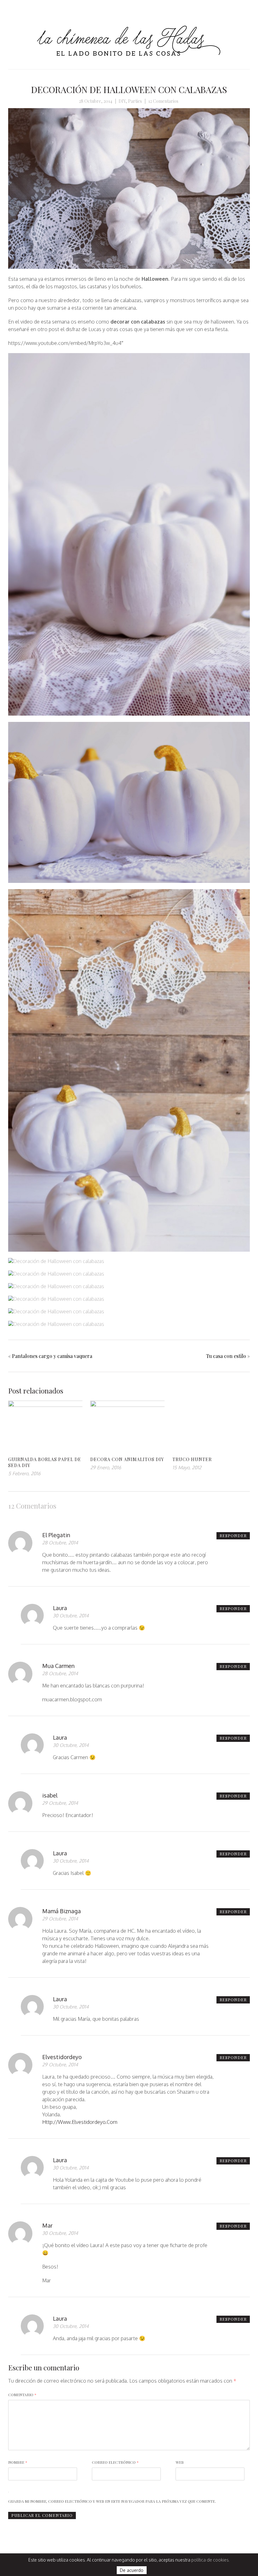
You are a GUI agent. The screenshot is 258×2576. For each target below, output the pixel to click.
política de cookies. (210, 2560)
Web (180, 2462)
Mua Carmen (58, 1666)
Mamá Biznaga (62, 1911)
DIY (122, 101)
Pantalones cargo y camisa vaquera (52, 1356)
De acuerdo (132, 2570)
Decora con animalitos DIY (127, 1459)
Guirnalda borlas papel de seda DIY (45, 1462)
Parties (135, 101)
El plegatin (56, 1535)
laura (60, 1608)
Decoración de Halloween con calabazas (129, 89)
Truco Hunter (192, 1459)
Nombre (18, 2462)
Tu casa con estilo (226, 1356)
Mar (47, 2225)
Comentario (22, 2395)
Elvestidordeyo (62, 2057)
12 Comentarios (163, 101)
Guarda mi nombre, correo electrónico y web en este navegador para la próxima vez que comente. (112, 2501)
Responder (233, 1535)
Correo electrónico (115, 2462)
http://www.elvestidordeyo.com (80, 2122)
